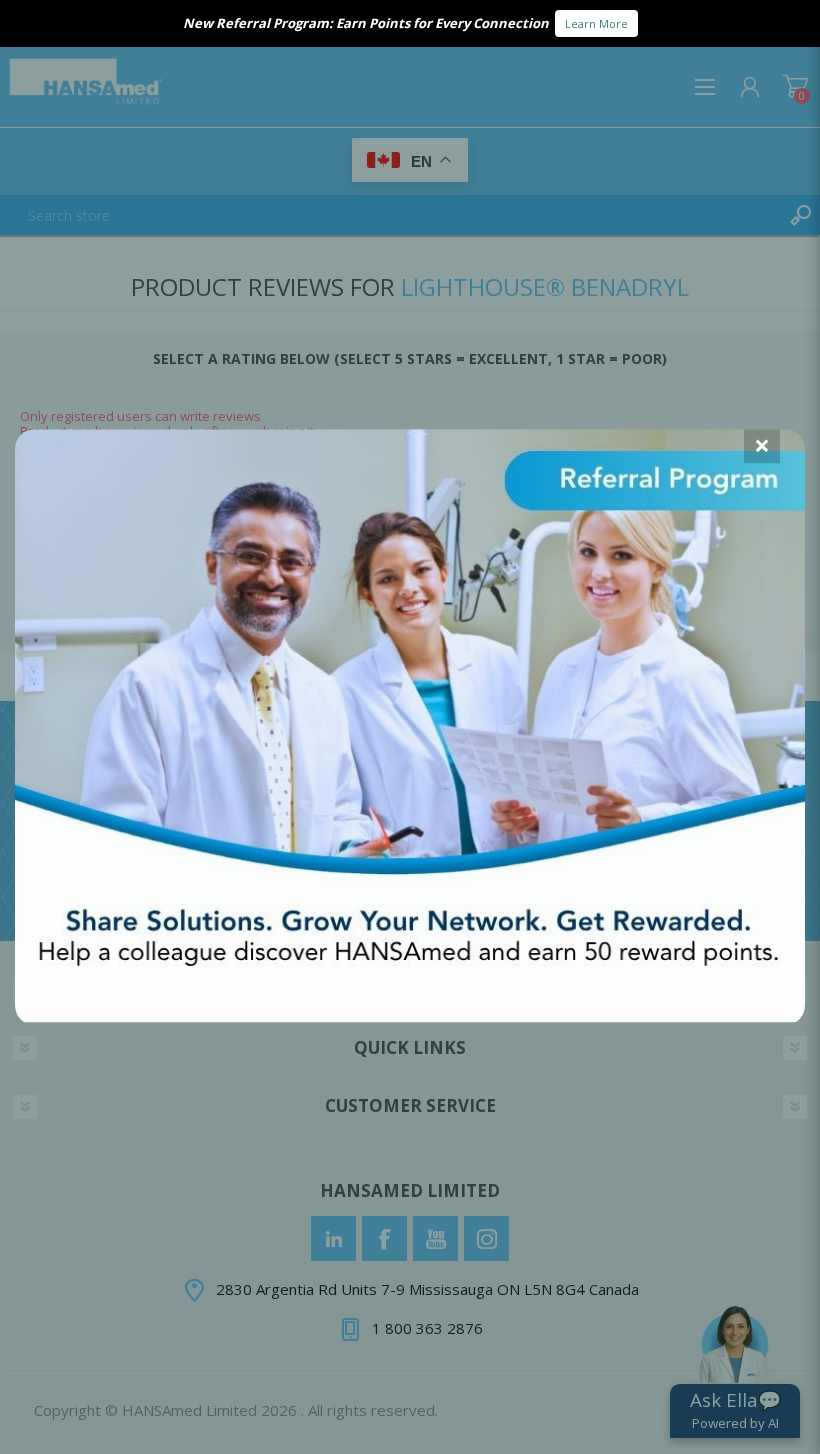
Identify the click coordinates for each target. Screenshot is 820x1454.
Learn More (596, 23)
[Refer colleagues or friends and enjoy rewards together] (410, 1016)
